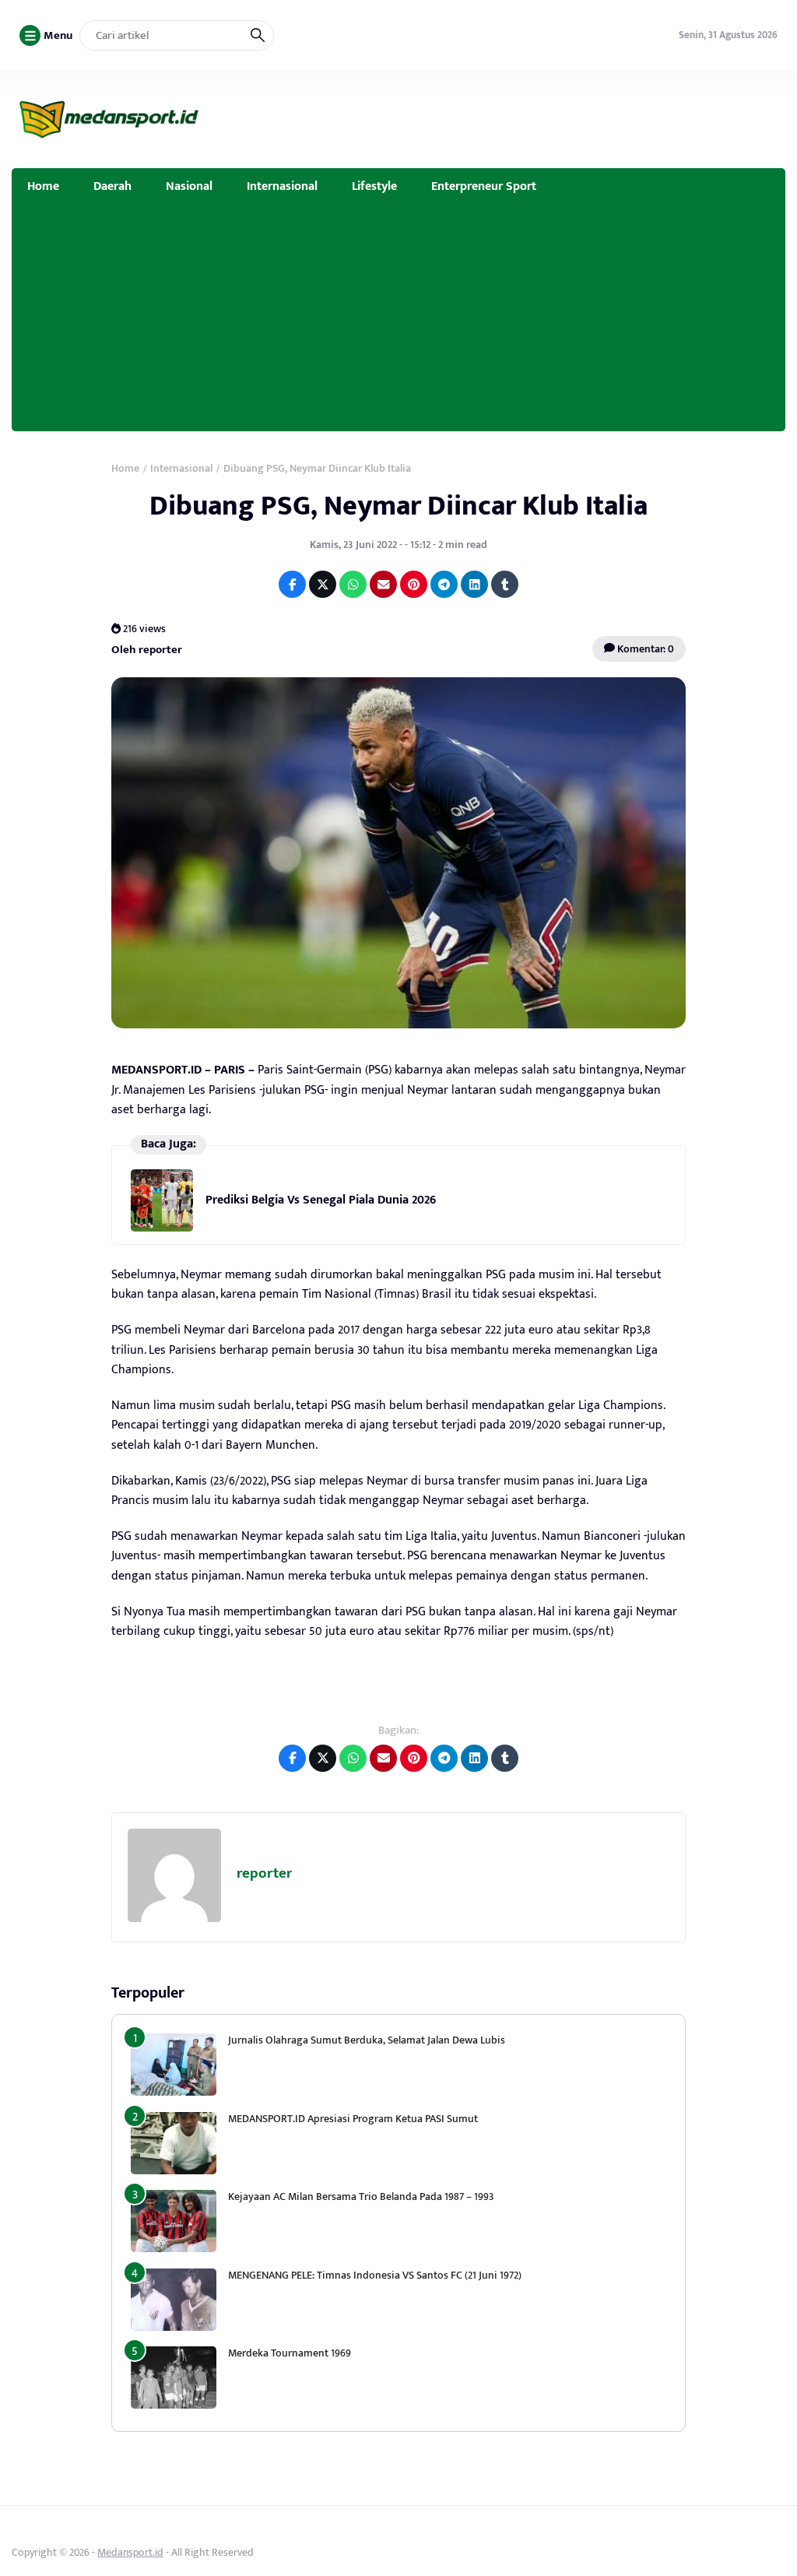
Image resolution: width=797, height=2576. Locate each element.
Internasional (282, 186)
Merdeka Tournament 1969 (290, 2353)
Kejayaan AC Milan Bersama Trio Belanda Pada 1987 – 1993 (361, 2196)
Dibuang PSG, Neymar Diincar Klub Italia (398, 506)
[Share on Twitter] (323, 584)
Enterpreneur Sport (484, 186)
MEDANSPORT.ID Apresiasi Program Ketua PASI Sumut (354, 2119)
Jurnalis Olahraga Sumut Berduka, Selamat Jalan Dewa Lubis (367, 2040)
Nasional (189, 186)
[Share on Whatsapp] (353, 584)
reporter (264, 1873)
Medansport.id (130, 2552)
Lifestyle (374, 186)
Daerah (112, 186)
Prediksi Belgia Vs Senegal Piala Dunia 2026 (321, 1200)
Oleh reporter (147, 649)
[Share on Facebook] (292, 584)
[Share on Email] (383, 584)
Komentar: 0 (644, 649)
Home (43, 186)
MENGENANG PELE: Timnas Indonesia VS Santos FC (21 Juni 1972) (375, 2275)
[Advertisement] (398, 322)
